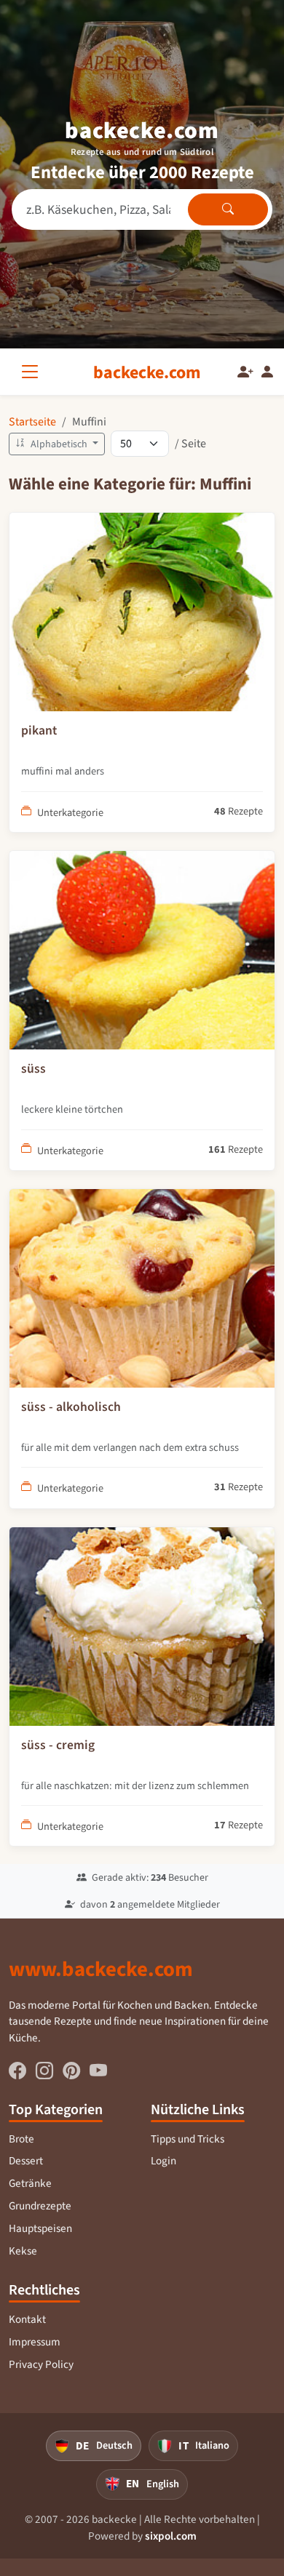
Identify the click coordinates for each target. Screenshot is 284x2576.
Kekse (23, 2251)
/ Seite (190, 443)
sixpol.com (171, 2536)
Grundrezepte (40, 2206)
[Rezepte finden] (228, 209)
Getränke (30, 2183)
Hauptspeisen (40, 2228)
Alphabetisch (59, 444)
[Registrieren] (245, 372)
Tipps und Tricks (188, 2139)
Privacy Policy (41, 2364)
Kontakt (27, 2319)
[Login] (267, 372)
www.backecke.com (101, 1969)
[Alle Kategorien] (33, 372)
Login (163, 2161)
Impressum (35, 2342)
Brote (21, 2139)
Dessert (26, 2161)
